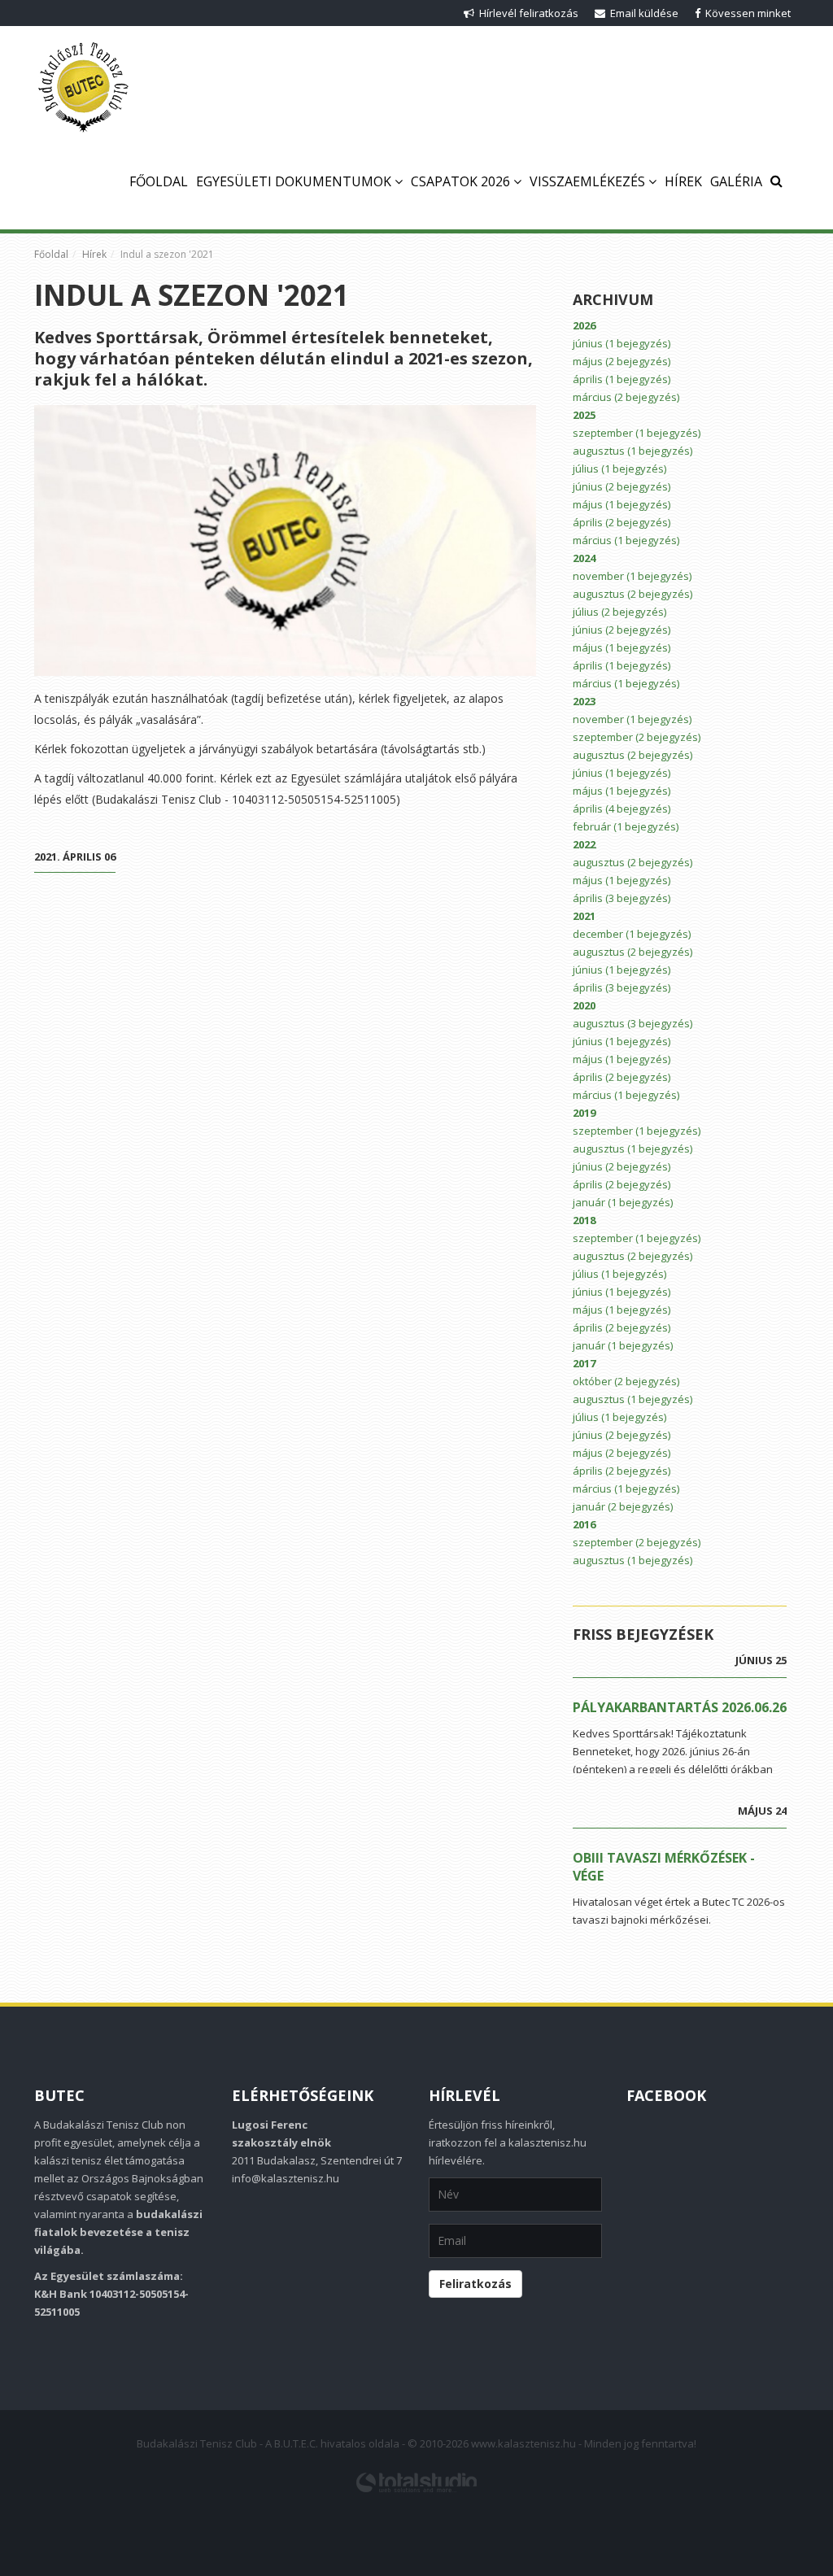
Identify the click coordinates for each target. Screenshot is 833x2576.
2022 (584, 844)
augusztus (632, 451)
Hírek (683, 181)
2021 (584, 916)
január (623, 1202)
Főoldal (159, 181)
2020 (584, 1005)
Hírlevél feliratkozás (526, 13)
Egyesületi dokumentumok (295, 181)
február (626, 826)
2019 (584, 1113)
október (626, 1381)
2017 (584, 1363)
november (632, 576)
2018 (584, 1220)
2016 (584, 1524)
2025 (584, 415)
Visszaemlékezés (589, 181)
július (619, 469)
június (621, 343)
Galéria (736, 181)
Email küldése (642, 13)
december (632, 934)
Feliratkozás (475, 2284)
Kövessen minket (746, 13)
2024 (584, 558)
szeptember (637, 433)
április (621, 379)
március (626, 397)
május (621, 361)
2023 (584, 701)
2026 (584, 325)
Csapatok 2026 (462, 181)
